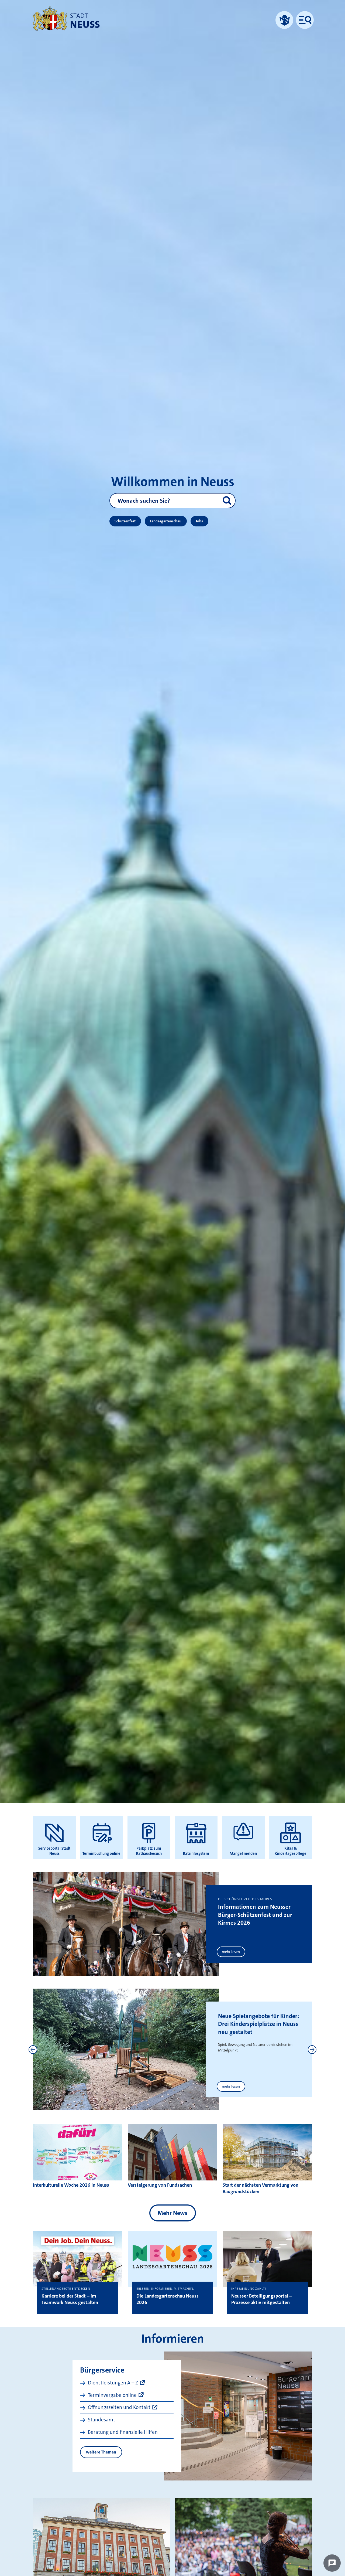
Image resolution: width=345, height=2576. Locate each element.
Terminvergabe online (112, 2395)
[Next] (312, 2050)
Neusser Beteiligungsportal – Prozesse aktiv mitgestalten (262, 2299)
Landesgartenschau (166, 521)
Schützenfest (125, 521)
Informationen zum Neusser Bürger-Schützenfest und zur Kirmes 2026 (255, 1915)
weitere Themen (101, 2452)
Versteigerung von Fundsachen (160, 2185)
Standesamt (101, 2420)
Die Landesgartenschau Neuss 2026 (168, 2299)
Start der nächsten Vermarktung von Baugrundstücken (261, 2188)
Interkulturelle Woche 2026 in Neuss (71, 2185)
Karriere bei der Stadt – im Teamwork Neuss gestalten (70, 2299)
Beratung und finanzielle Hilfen (123, 2432)
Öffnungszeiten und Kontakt (119, 2407)
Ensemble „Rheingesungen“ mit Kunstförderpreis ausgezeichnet (254, 2024)
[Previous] (33, 2050)
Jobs (199, 521)
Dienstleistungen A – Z (113, 2383)
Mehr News (172, 2213)
